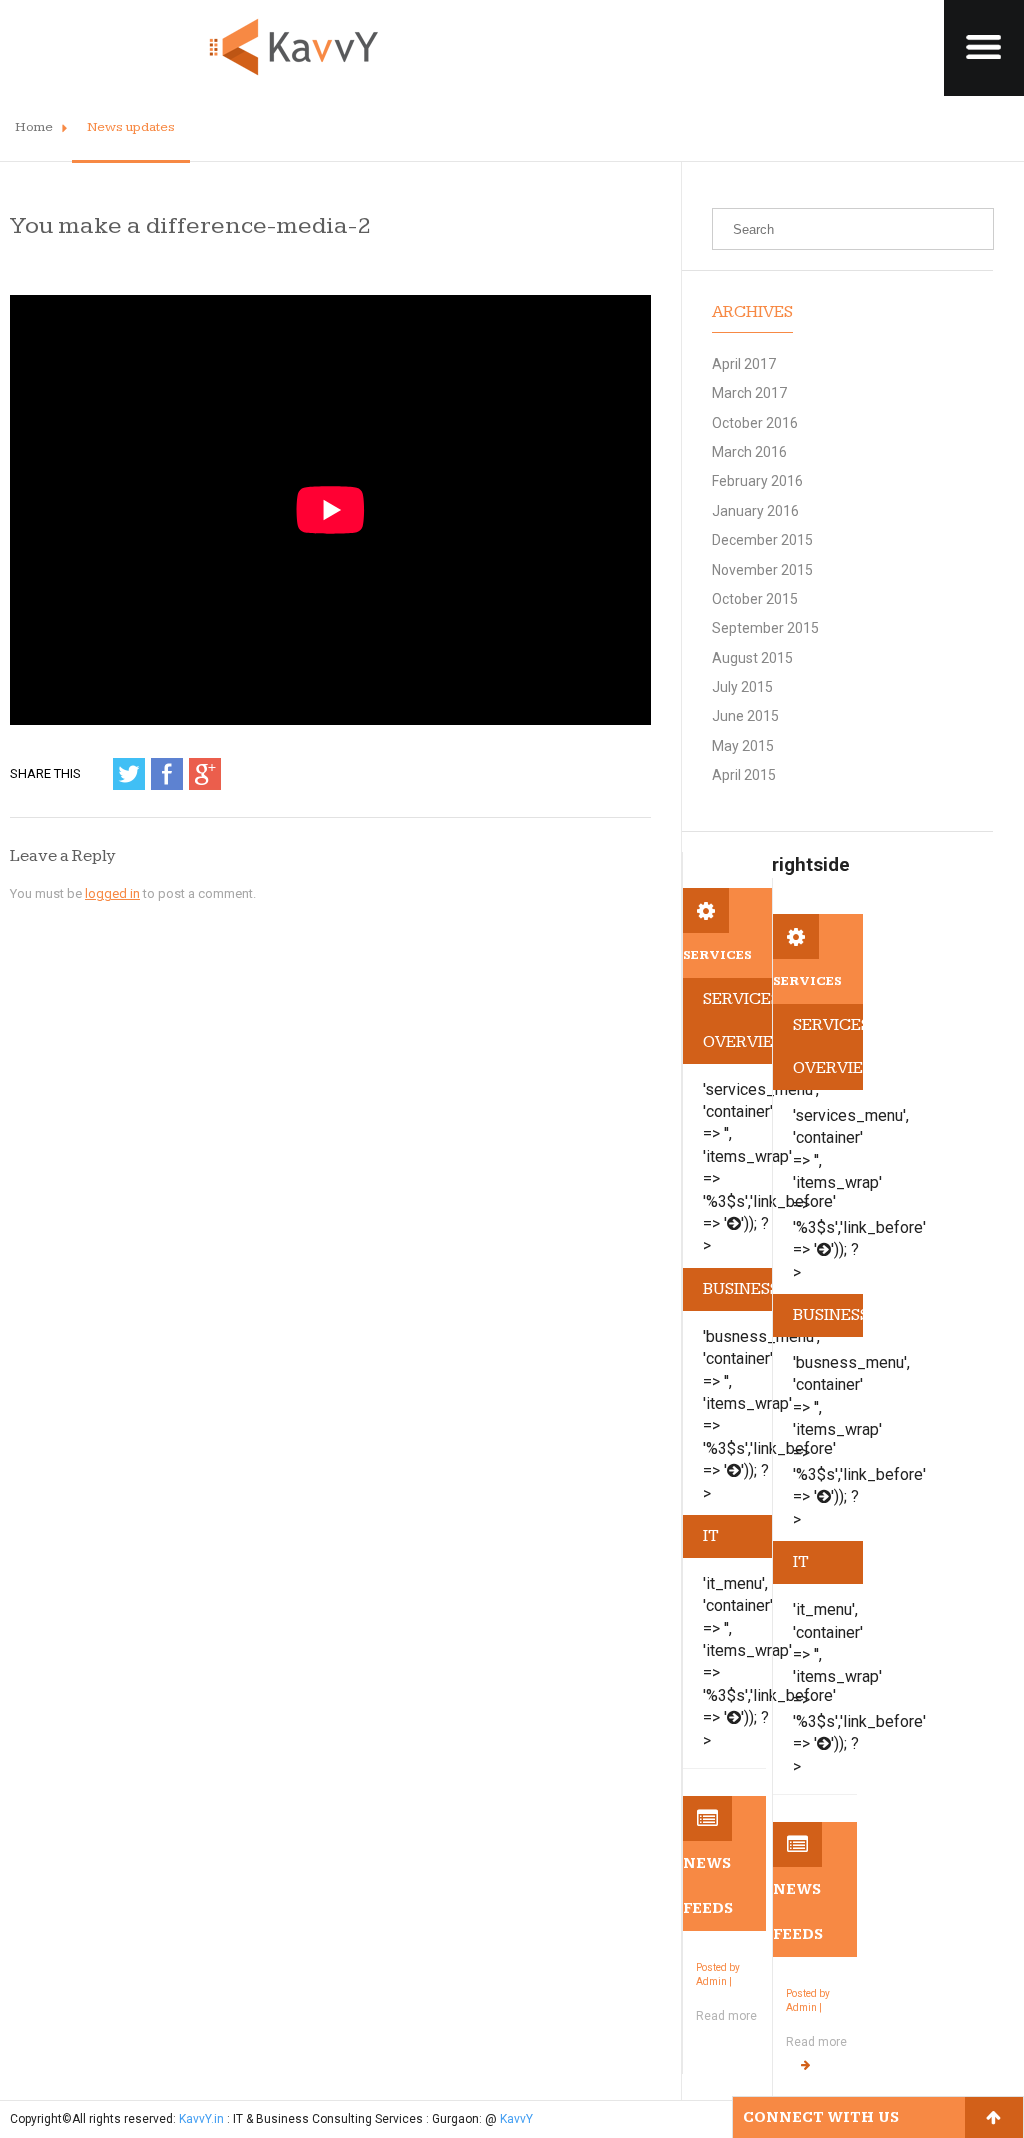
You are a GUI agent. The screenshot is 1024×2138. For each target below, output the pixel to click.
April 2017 (744, 364)
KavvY (516, 2119)
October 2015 (755, 599)
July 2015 (742, 687)
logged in (112, 893)
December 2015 (762, 540)
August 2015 (752, 658)
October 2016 (755, 423)
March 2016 (749, 452)
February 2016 (757, 481)
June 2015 (745, 716)
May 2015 (743, 746)
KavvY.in (201, 2119)
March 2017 (749, 393)
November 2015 (762, 570)
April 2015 (744, 775)
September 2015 (765, 628)
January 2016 (755, 511)
